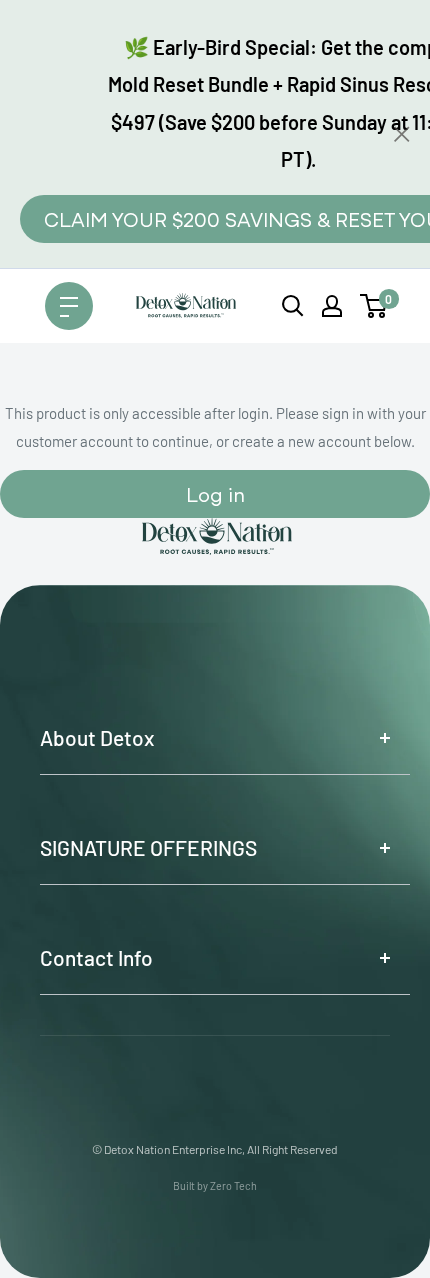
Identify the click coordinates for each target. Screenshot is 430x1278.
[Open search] (293, 306)
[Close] (402, 134)
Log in (215, 493)
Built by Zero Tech (215, 1185)
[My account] (332, 306)
